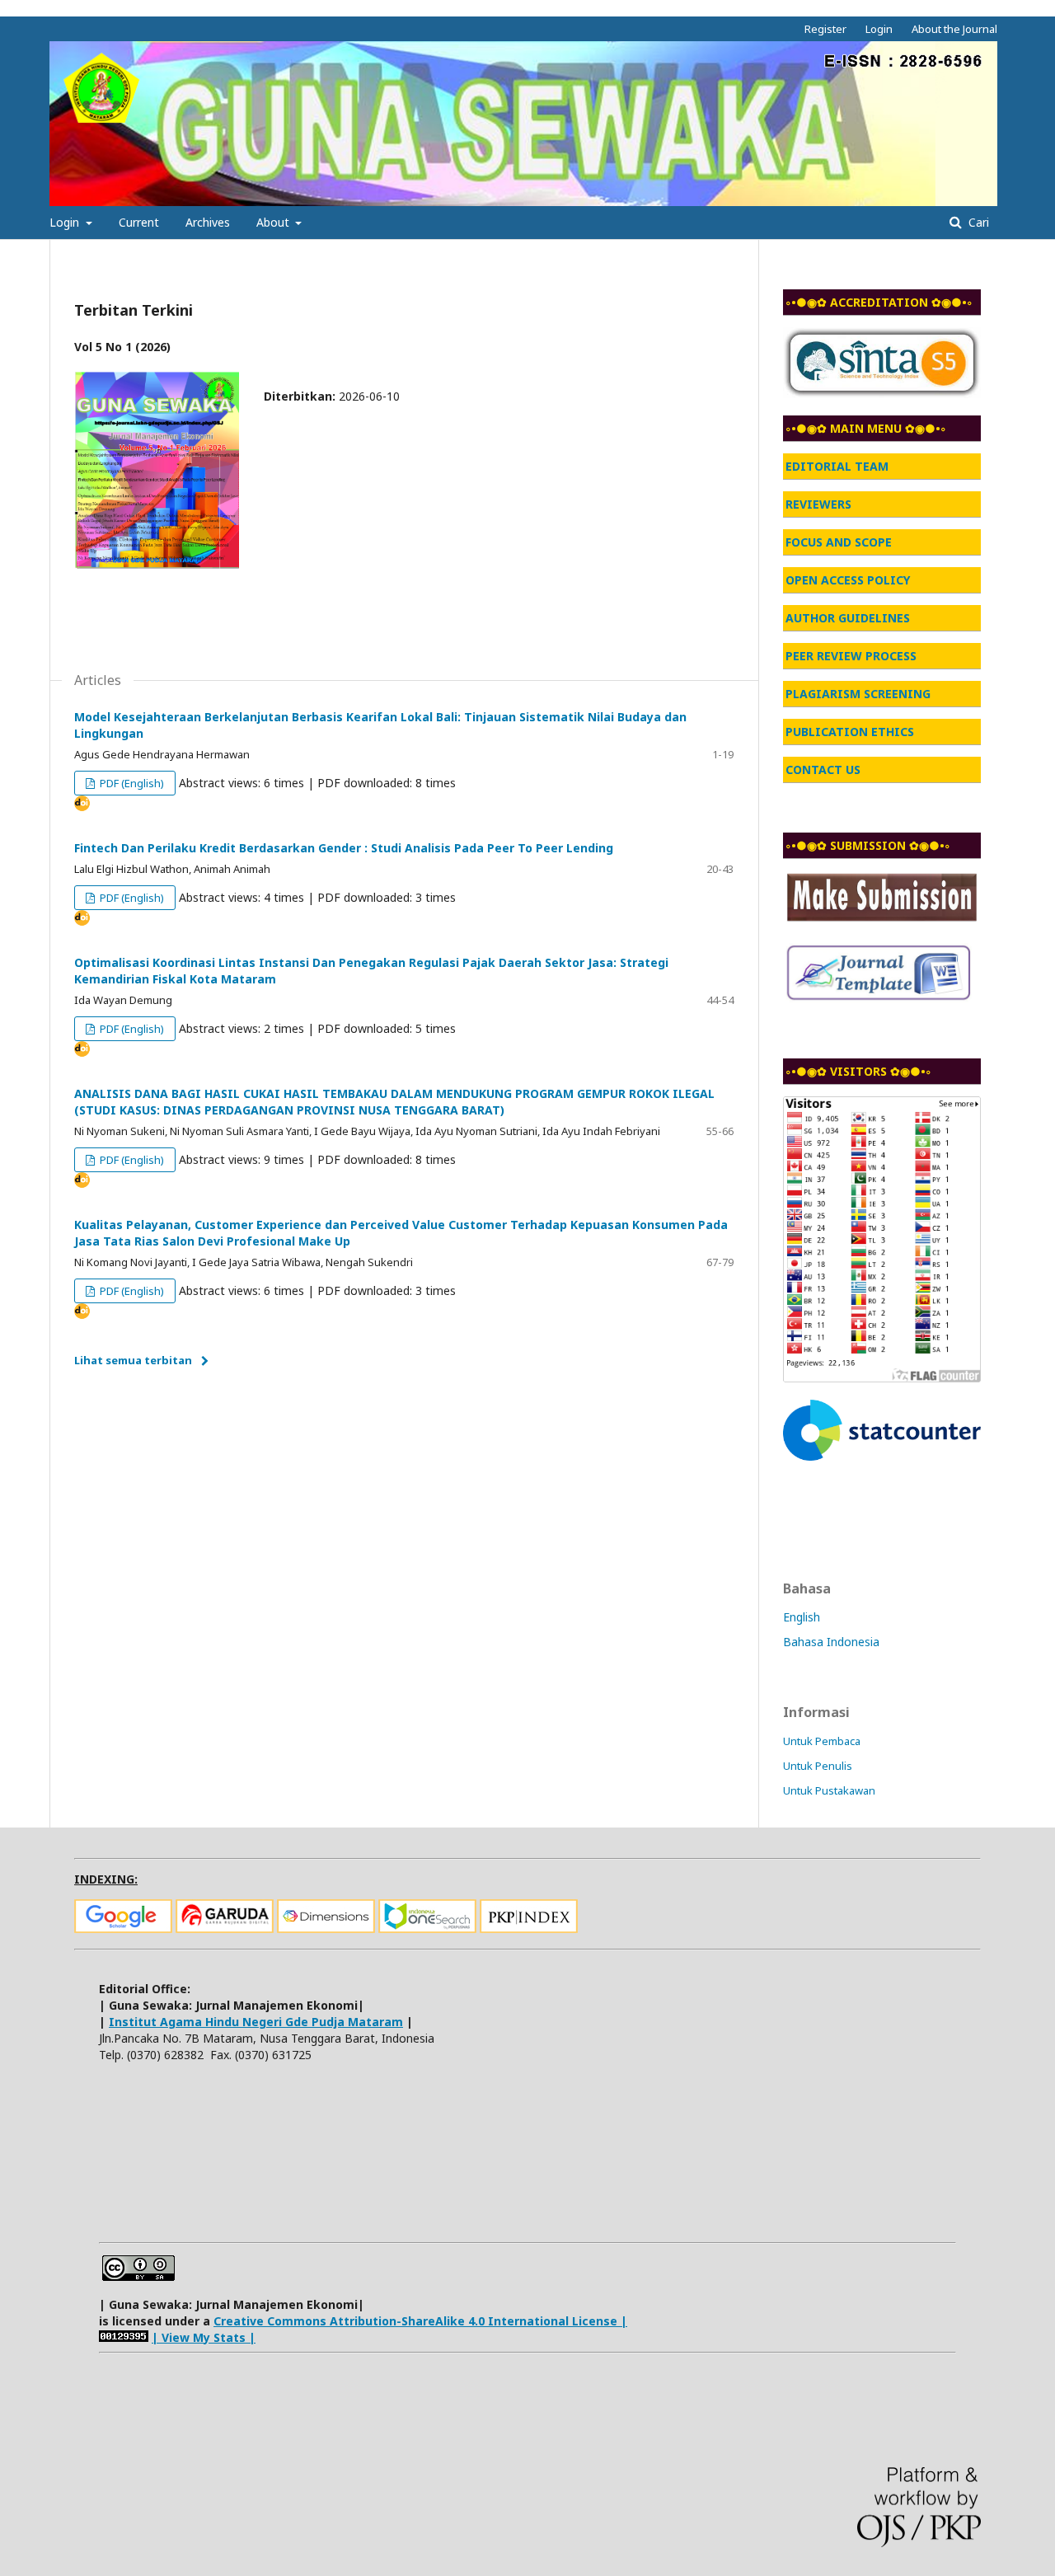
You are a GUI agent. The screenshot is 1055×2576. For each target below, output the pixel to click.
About (274, 222)
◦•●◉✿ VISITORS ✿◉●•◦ (858, 1071)
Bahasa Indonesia (831, 1642)
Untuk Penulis (818, 1766)
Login (66, 222)
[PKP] (529, 1928)
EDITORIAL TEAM (837, 466)
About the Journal (954, 29)
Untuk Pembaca (822, 1741)
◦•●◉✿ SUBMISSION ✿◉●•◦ (868, 845)
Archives (208, 222)
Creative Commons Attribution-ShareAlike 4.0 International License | (420, 2321)
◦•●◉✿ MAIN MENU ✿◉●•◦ (866, 428)
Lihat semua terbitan (133, 1360)
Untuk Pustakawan (829, 1790)
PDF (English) (131, 783)
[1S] (427, 1928)
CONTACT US (823, 770)
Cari (977, 222)
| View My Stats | (204, 2337)
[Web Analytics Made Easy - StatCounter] (124, 2337)
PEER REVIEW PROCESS (851, 656)
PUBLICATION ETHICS (850, 732)
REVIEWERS (818, 504)
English (802, 1617)
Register (825, 29)
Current (139, 222)
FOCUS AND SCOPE (839, 542)
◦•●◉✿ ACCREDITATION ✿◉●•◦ (879, 302)
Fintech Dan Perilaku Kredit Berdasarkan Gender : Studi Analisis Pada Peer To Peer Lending (344, 848)
